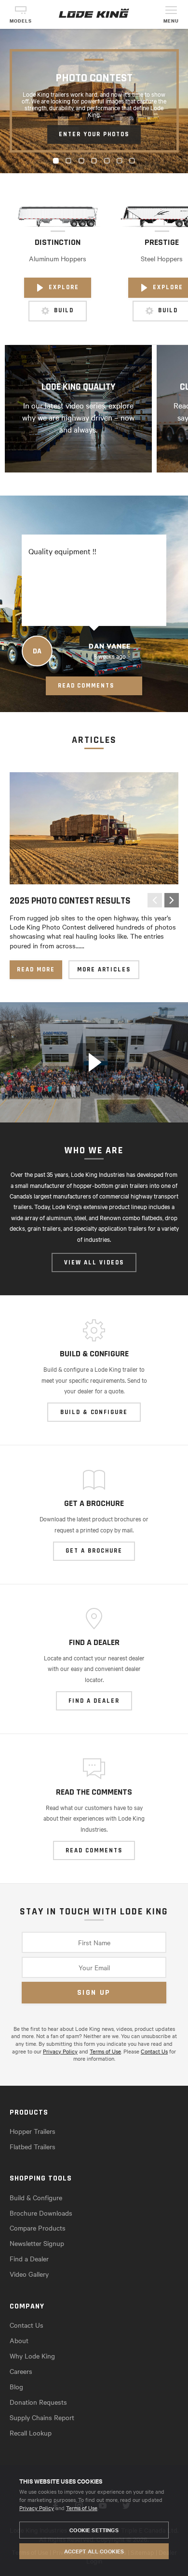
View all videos (94, 1262)
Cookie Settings (94, 2530)
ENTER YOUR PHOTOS (94, 134)
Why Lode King (32, 2356)
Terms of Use (82, 2508)
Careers (21, 2371)
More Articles (104, 969)
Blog (16, 2386)
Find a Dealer (29, 2258)
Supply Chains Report (42, 2417)
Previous (155, 900)
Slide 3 (84, 161)
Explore (64, 287)
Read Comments (86, 686)
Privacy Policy (37, 2508)
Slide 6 (122, 161)
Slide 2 (71, 161)
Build (64, 311)
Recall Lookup (31, 2433)
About (19, 2340)
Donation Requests (38, 2402)
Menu (171, 21)
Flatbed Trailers (33, 2146)
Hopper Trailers (33, 2131)
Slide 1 (58, 161)
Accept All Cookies (94, 2551)
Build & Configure (36, 2197)
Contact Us (154, 2051)
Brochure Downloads (41, 2213)
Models (21, 21)
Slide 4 (96, 161)
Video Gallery (29, 2274)
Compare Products (38, 2228)
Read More (36, 969)
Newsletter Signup (37, 2243)
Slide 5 (109, 161)
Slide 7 (134, 161)
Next (172, 900)
